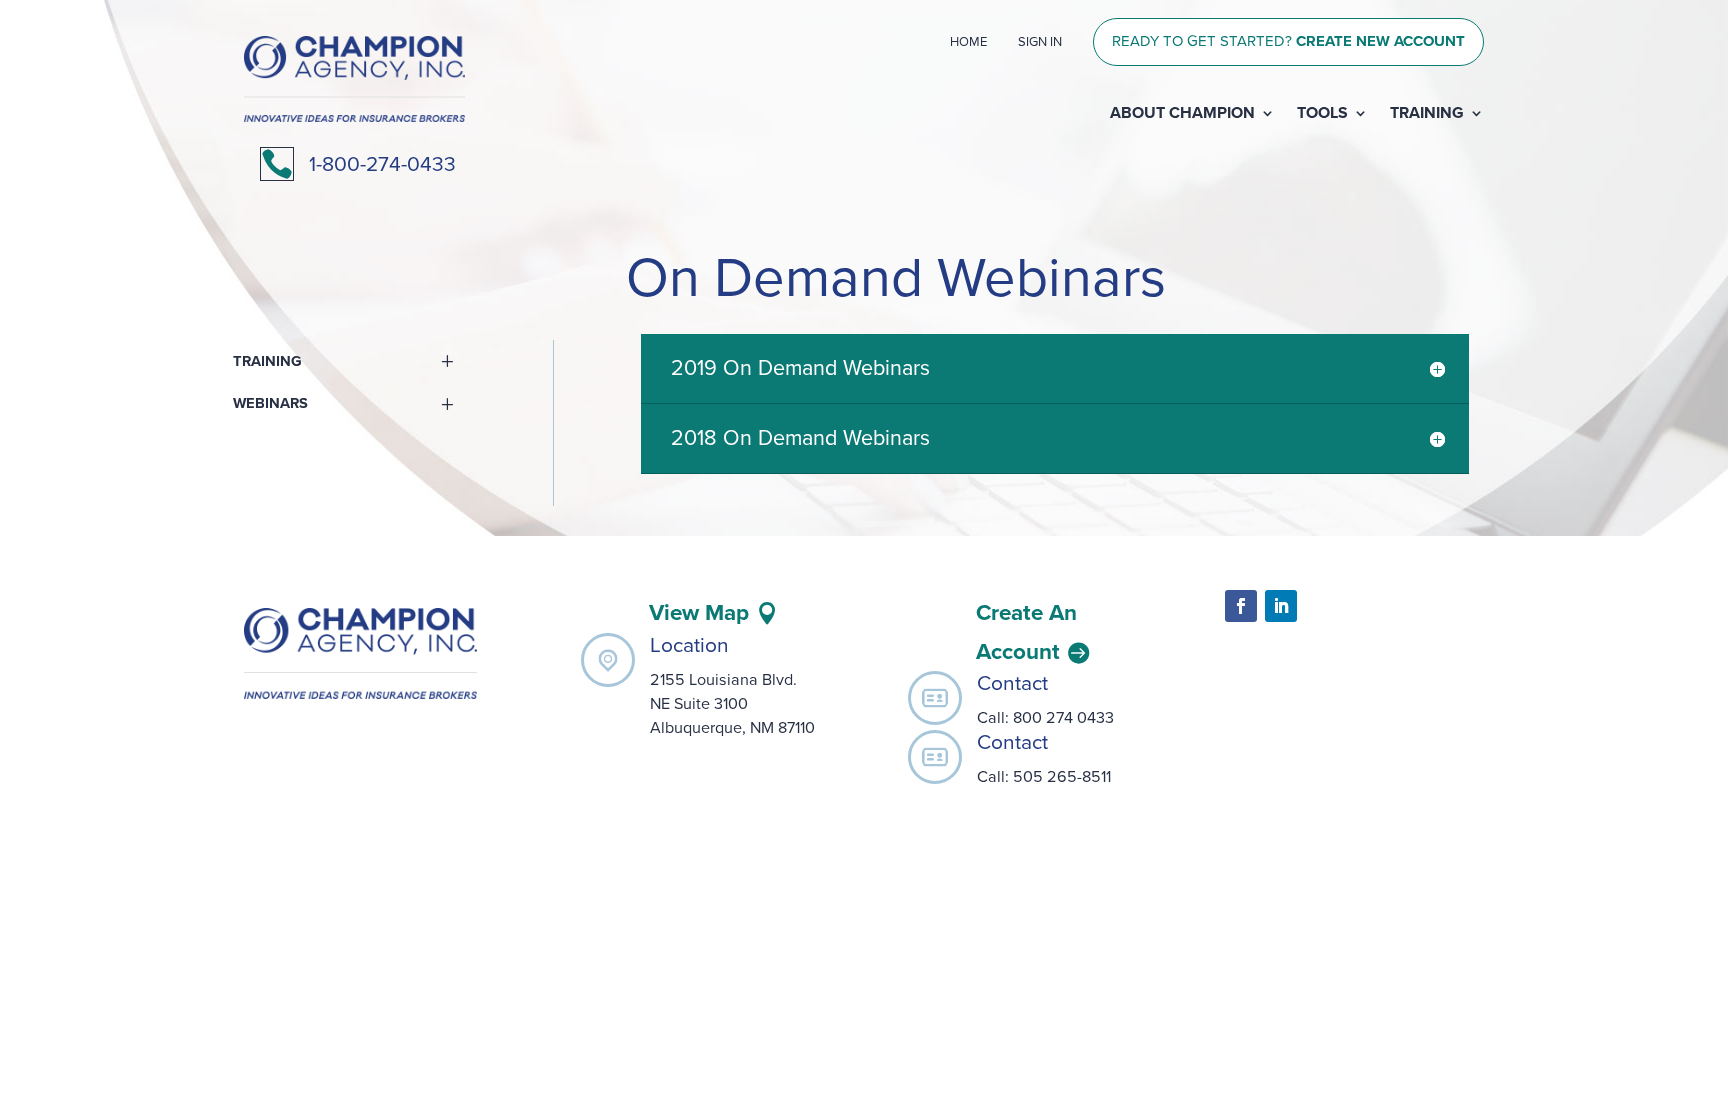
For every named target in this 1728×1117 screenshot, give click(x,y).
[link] (354, 116)
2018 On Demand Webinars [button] (800, 438)
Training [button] (267, 361)
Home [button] (968, 42)
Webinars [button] (270, 403)
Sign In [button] (1040, 42)
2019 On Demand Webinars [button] (800, 368)
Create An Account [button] (1026, 631)
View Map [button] (699, 612)
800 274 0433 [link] (1065, 718)
